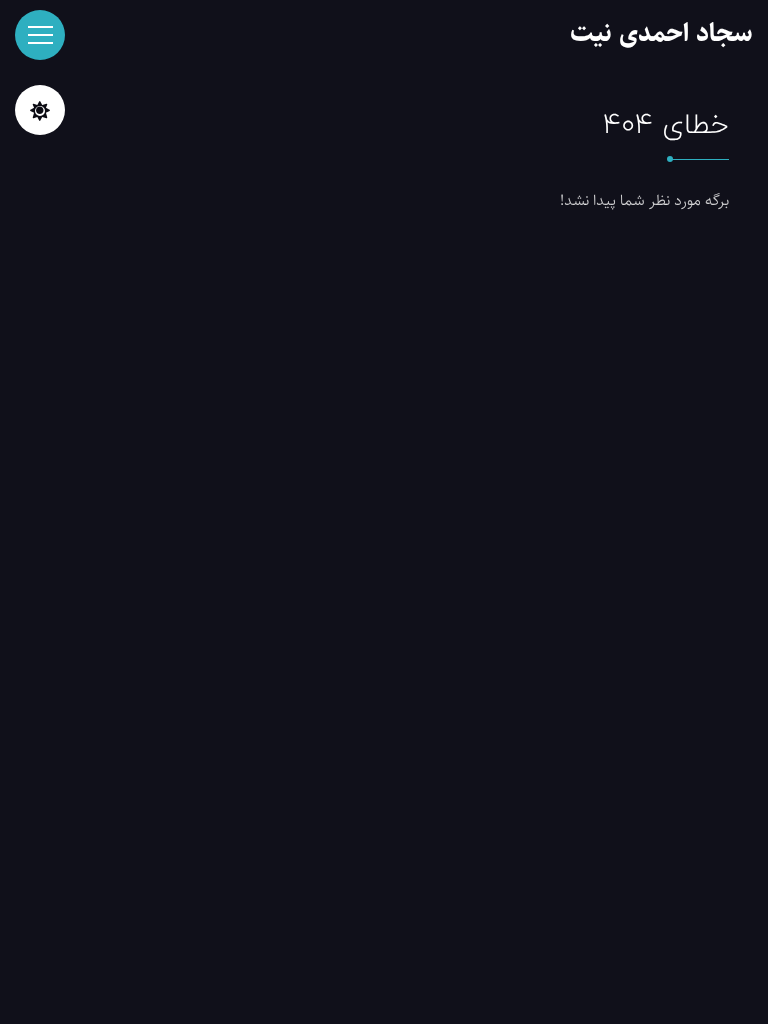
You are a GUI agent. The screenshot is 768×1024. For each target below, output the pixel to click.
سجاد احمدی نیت (661, 33)
